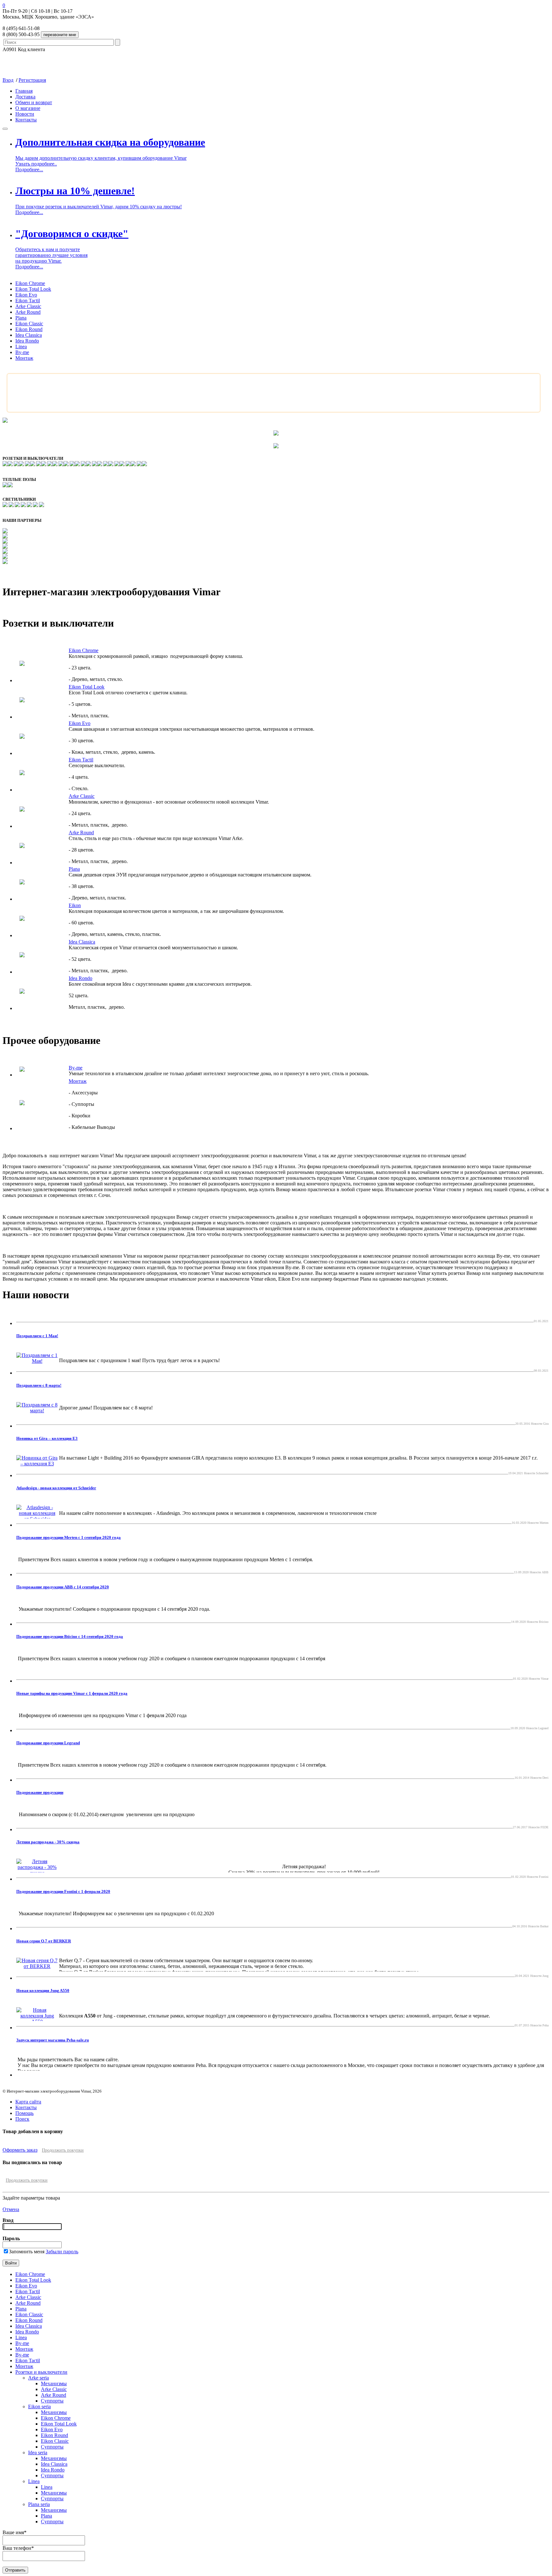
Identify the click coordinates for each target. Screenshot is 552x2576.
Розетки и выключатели (41, 2372)
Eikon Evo (26, 295)
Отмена (11, 2209)
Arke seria (38, 2378)
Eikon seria (39, 2406)
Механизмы (54, 2383)
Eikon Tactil (28, 301)
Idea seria (38, 2453)
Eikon (75, 905)
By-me (22, 352)
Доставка (25, 97)
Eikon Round (29, 329)
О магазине (28, 108)
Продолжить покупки (63, 2150)
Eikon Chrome (30, 283)
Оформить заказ (20, 2150)
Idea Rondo (27, 341)
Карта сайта (28, 2102)
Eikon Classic (29, 324)
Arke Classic (28, 306)
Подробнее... (29, 170)
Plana (21, 318)
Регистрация (32, 80)
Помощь (24, 2113)
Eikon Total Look (33, 289)
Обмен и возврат (34, 102)
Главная (24, 91)
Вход (8, 80)
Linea (21, 347)
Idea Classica (29, 335)
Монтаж (24, 358)
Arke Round (28, 312)
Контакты (26, 120)
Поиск (22, 2119)
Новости (25, 114)
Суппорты (52, 2401)
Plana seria (39, 2504)
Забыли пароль (62, 2252)
